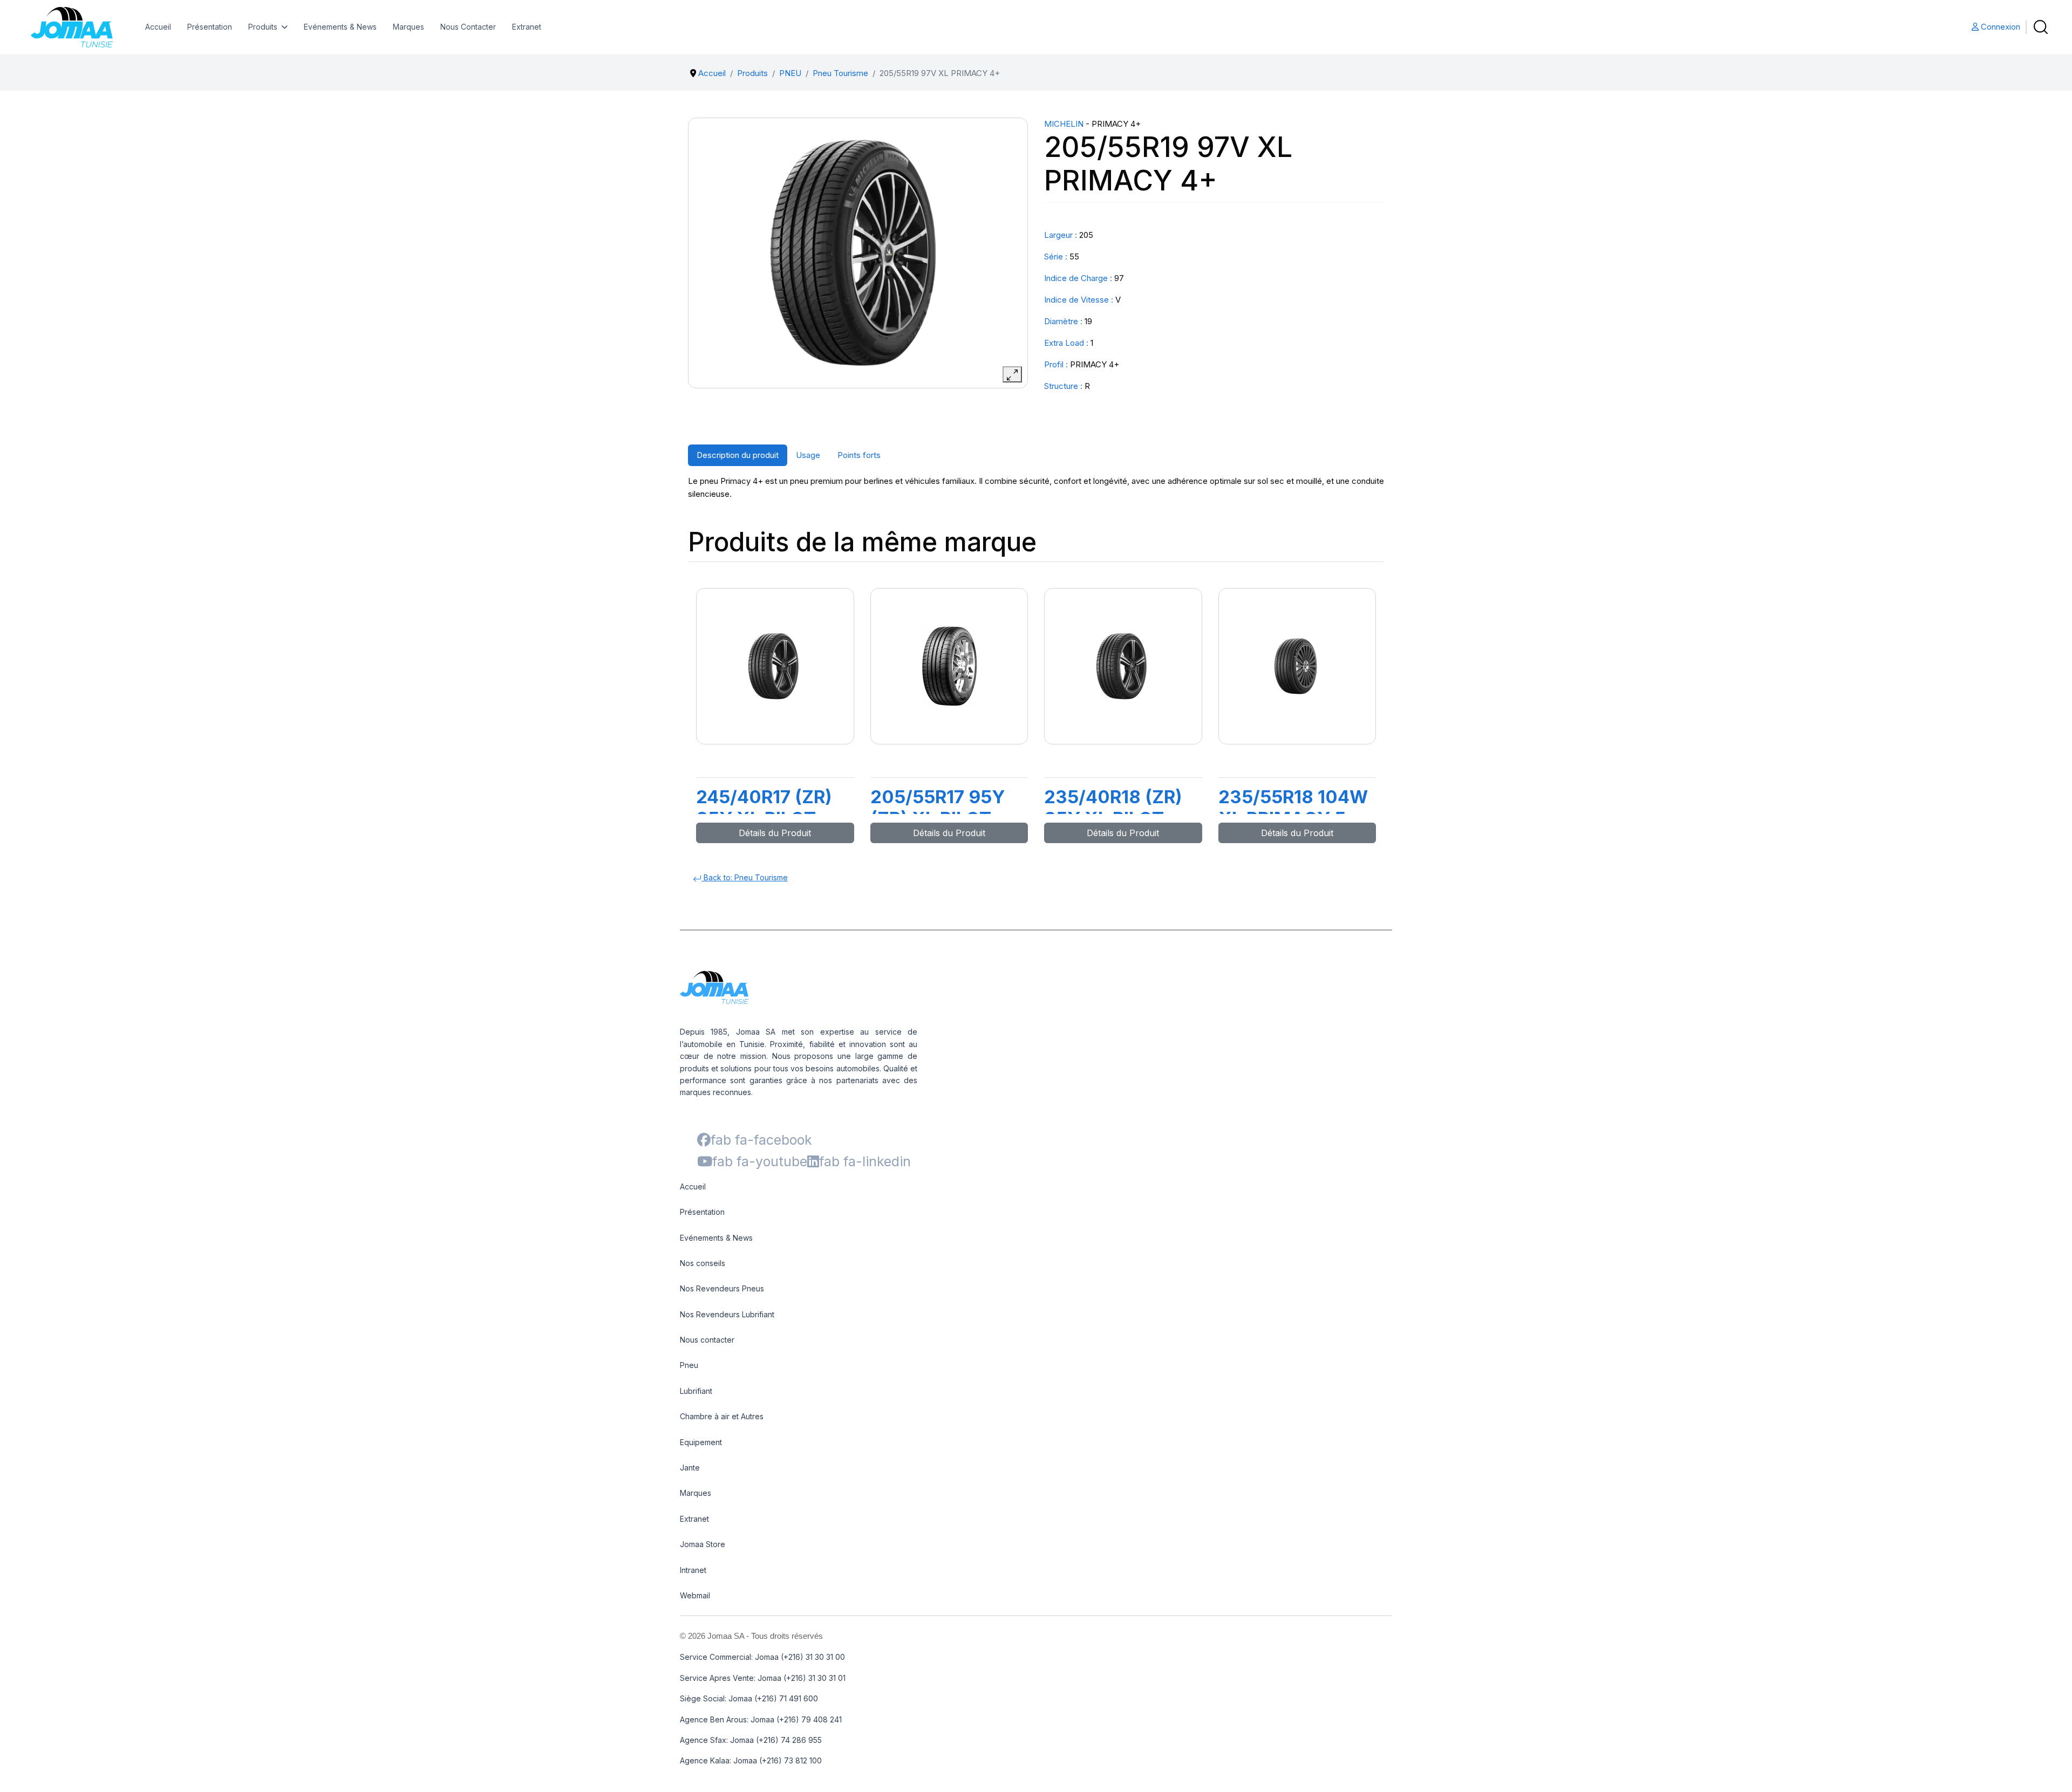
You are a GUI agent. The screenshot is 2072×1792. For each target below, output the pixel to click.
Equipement (701, 1442)
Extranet (527, 27)
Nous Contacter (468, 27)
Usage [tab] (808, 455)
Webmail (695, 1595)
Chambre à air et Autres (722, 1416)
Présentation (210, 27)
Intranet (693, 1570)
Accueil (158, 27)
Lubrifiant (696, 1391)
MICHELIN (1064, 124)
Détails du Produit (775, 833)
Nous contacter (707, 1340)
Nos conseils (703, 1263)
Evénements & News (340, 27)
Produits (263, 27)
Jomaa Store (703, 1544)
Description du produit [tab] (738, 455)
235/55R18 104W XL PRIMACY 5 (1293, 808)
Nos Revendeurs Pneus (722, 1288)
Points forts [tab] (859, 455)
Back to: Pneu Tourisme (745, 877)
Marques (408, 27)
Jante (690, 1468)
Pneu (689, 1365)
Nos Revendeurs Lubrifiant (727, 1314)
